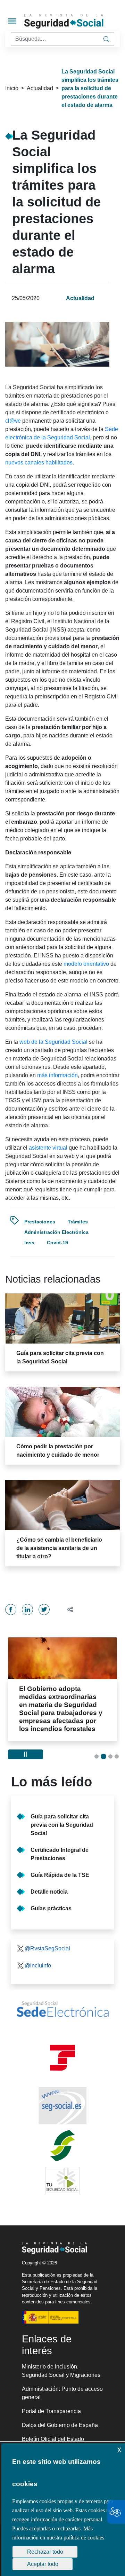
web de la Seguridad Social (53, 1042)
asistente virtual (48, 1148)
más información (57, 1075)
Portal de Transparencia (51, 2403)
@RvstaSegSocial (47, 1940)
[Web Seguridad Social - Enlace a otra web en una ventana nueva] (62, 2098)
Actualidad (40, 88)
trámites (78, 1222)
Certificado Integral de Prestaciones (60, 1846)
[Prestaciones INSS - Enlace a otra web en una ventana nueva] (62, 2138)
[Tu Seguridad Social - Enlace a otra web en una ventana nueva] (62, 2172)
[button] (67, 1609)
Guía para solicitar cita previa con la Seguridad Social (62, 1817)
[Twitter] (44, 1610)
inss (29, 1243)
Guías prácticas (51, 1900)
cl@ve (13, 421)
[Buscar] (106, 39)
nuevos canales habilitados (39, 463)
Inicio (12, 88)
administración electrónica (56, 1232)
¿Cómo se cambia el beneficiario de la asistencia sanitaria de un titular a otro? (59, 1548)
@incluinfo (38, 1958)
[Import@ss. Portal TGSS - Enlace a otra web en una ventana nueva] (62, 2050)
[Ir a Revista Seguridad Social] (74, 21)
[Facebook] (11, 1610)
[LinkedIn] (27, 1610)
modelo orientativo (86, 964)
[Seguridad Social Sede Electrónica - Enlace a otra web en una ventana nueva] (62, 2001)
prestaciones (40, 1222)
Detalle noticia (49, 1884)
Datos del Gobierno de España (60, 2417)
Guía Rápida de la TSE (60, 1867)
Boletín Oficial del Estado (53, 2431)
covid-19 (57, 1243)
